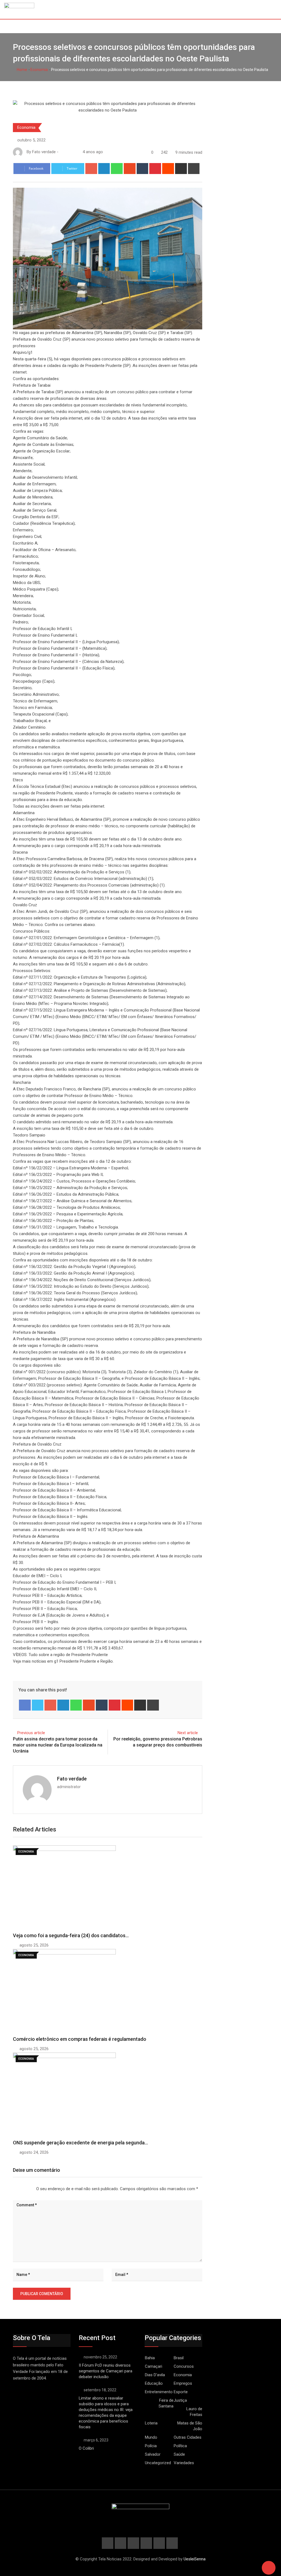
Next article (188, 1733)
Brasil (179, 2358)
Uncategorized (158, 2463)
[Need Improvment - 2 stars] (18, 2189)
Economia (39, 70)
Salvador (153, 2454)
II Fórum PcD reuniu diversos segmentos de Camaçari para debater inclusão (106, 2371)
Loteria (151, 2423)
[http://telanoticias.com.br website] (62, 152)
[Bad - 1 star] (13, 2189)
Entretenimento (159, 2392)
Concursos (184, 2366)
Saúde (179, 2454)
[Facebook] (25, 1705)
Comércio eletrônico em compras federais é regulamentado (80, 2039)
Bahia (150, 2358)
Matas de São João (190, 2426)
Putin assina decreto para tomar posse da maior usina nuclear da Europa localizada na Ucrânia (58, 1745)
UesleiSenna (195, 2559)
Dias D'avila (155, 2375)
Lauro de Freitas (194, 2412)
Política (180, 2446)
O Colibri (86, 2448)
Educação (154, 2383)
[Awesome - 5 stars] (31, 2189)
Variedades (184, 2463)
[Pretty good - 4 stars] (26, 2189)
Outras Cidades (188, 2437)
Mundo (151, 2437)
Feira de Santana (166, 2403)
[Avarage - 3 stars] (22, 2189)
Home (22, 70)
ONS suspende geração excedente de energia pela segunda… (80, 2143)
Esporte (181, 2392)
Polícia (151, 2446)
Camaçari (154, 2366)
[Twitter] (38, 1705)
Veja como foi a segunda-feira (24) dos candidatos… (71, 1935)
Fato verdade (72, 1779)
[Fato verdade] (67, 152)
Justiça (180, 2400)
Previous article (31, 1733)
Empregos (183, 2383)
